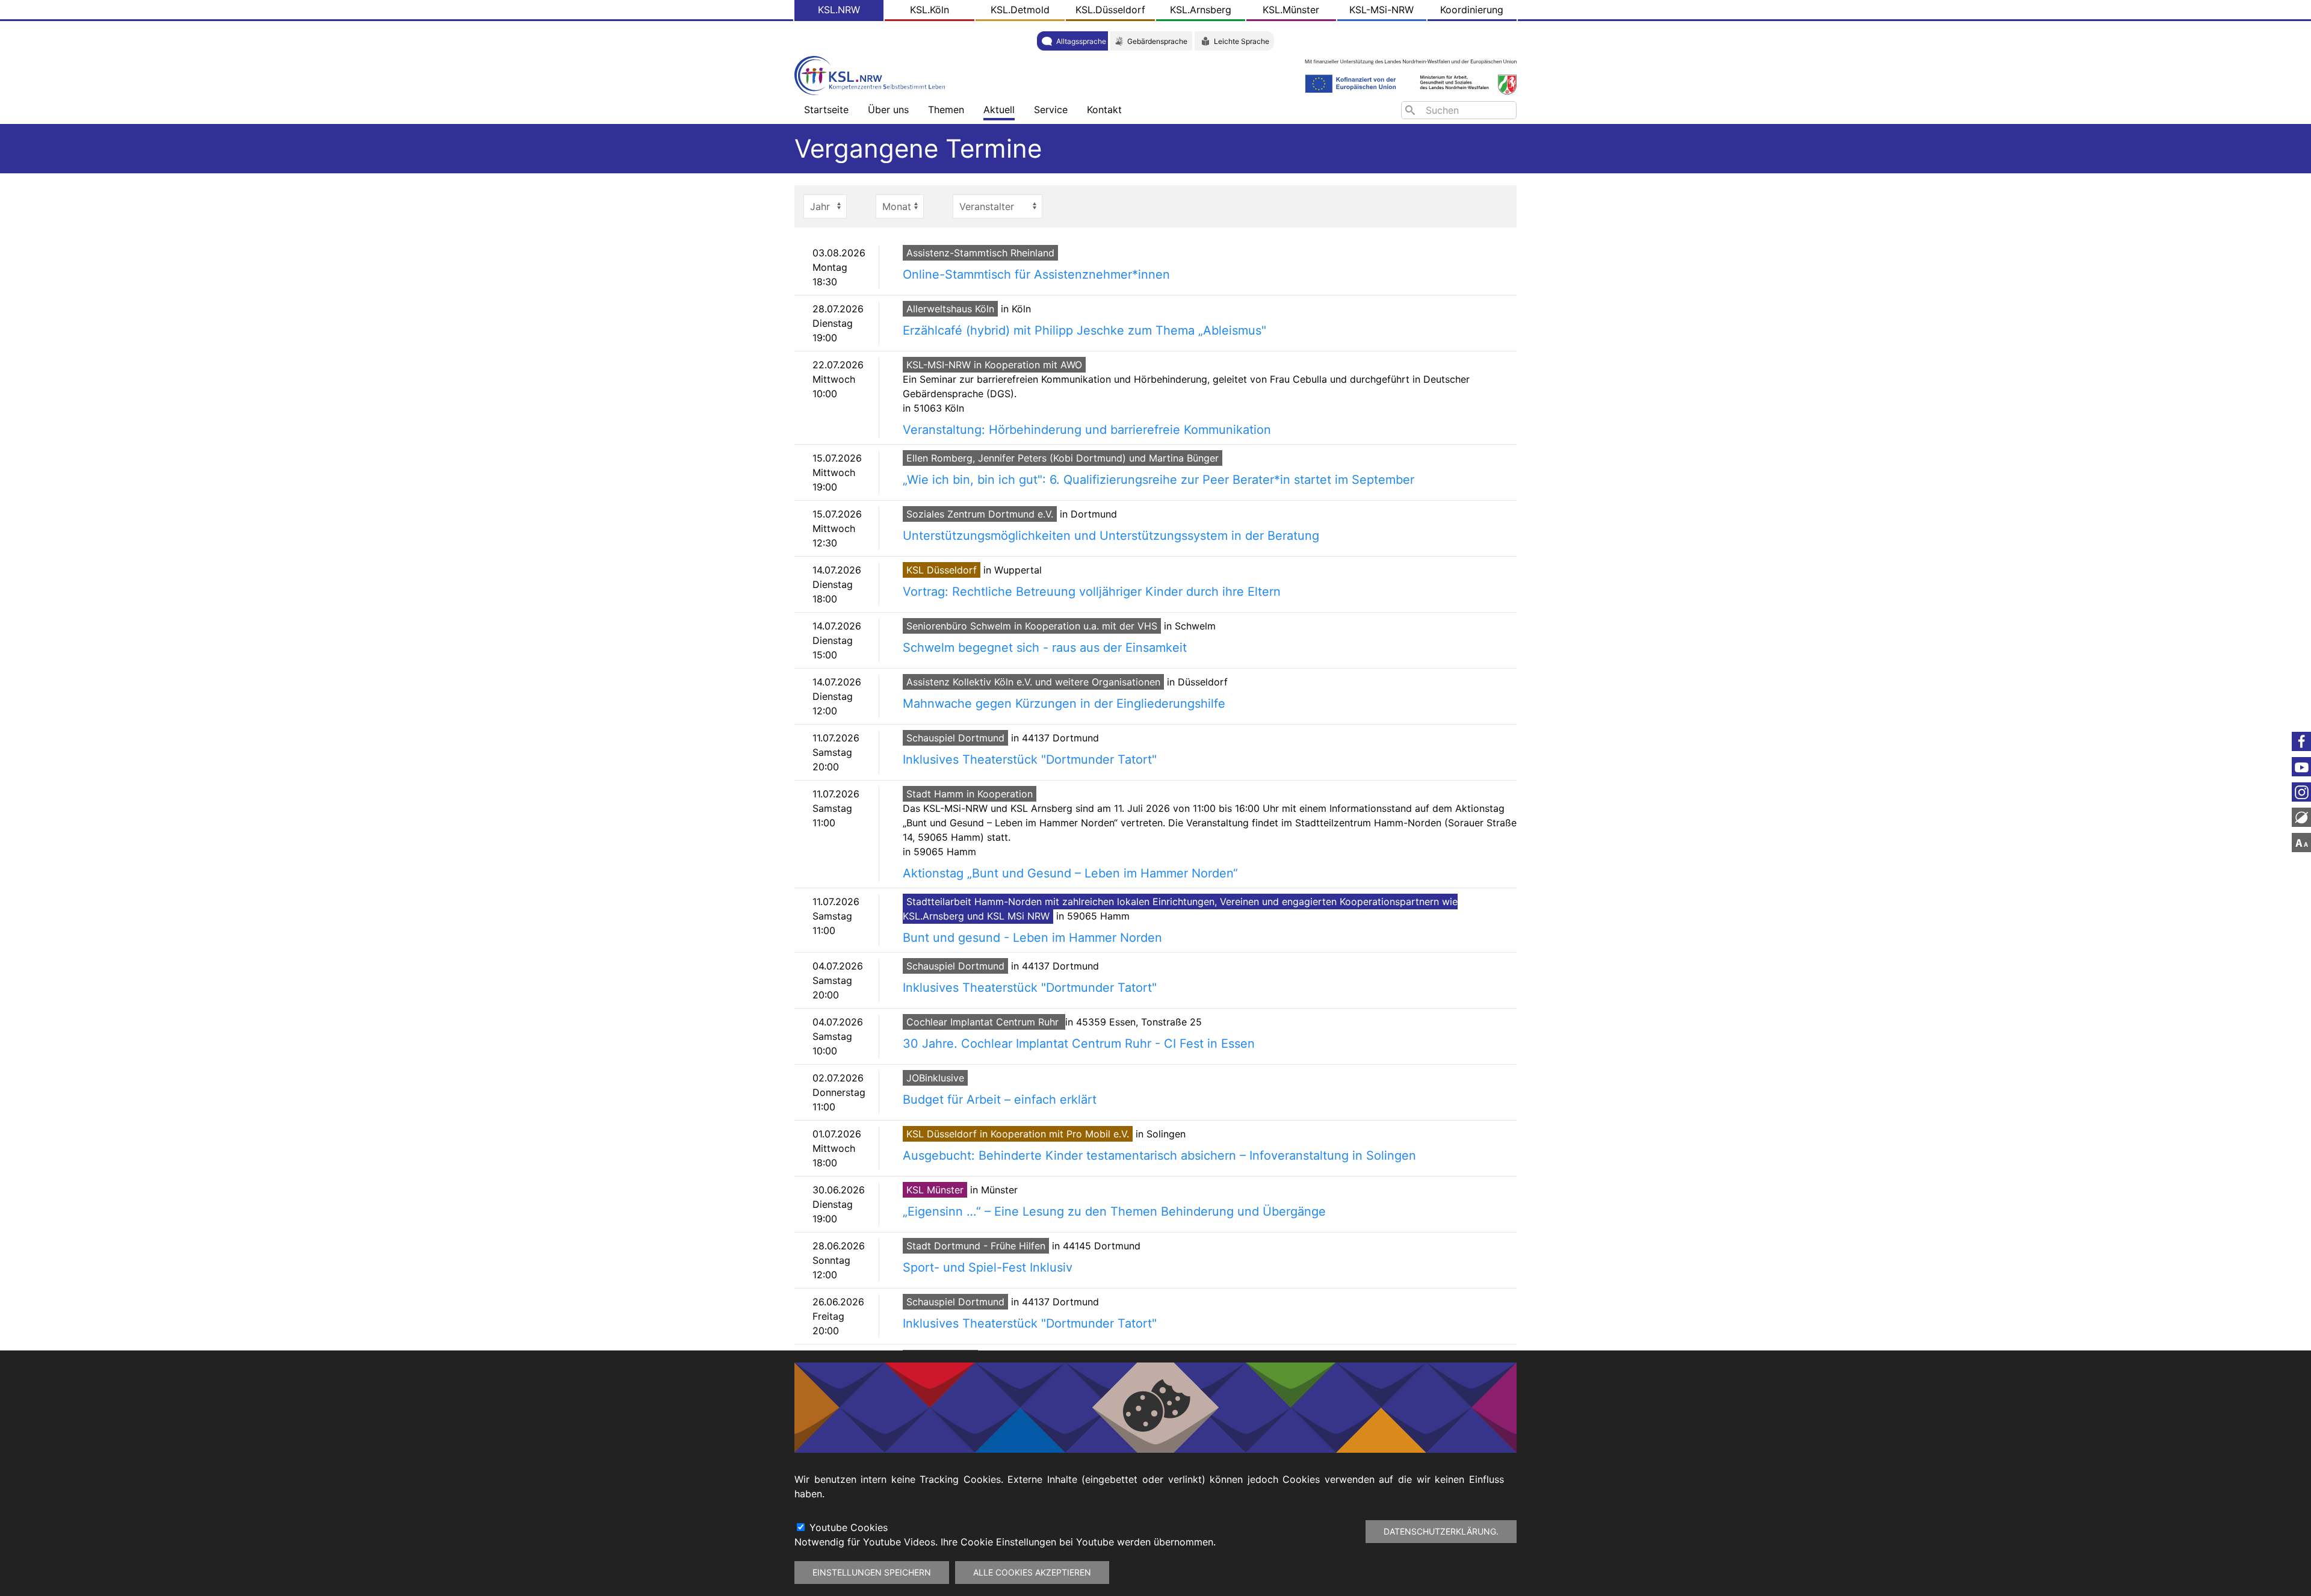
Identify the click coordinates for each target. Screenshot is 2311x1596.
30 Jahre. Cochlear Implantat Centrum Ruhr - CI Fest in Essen (1079, 1044)
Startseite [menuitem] (826, 110)
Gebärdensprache (1157, 41)
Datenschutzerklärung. (1441, 1531)
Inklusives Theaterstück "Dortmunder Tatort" (1030, 759)
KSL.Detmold (1020, 10)
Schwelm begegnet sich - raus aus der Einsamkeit (1045, 648)
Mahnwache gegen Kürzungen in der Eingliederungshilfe (1064, 704)
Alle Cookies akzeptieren (1032, 1572)
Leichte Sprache (1242, 41)
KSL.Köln (930, 10)
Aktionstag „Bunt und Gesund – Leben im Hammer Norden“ (1070, 873)
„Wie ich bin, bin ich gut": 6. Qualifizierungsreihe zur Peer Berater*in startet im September (1159, 480)
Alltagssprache (1081, 41)
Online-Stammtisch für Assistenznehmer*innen (1036, 274)
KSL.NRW (839, 10)
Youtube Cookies (849, 1527)
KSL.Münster (1291, 10)
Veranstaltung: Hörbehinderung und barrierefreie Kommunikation (1087, 430)
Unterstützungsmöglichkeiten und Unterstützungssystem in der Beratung (1111, 536)
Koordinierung (1472, 10)
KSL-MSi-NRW (1381, 10)
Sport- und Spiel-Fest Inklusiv (988, 1267)
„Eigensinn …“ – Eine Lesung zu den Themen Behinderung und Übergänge (1114, 1211)
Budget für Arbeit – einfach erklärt (1000, 1100)
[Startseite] (873, 74)
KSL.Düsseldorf (1110, 10)
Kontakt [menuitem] (1104, 110)
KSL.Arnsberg (1201, 10)
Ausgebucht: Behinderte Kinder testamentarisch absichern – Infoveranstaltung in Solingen (1159, 1155)
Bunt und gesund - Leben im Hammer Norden (1032, 938)
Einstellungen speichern (872, 1572)
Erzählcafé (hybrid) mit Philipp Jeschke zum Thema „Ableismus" (1084, 330)
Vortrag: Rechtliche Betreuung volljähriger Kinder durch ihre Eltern (1092, 592)
